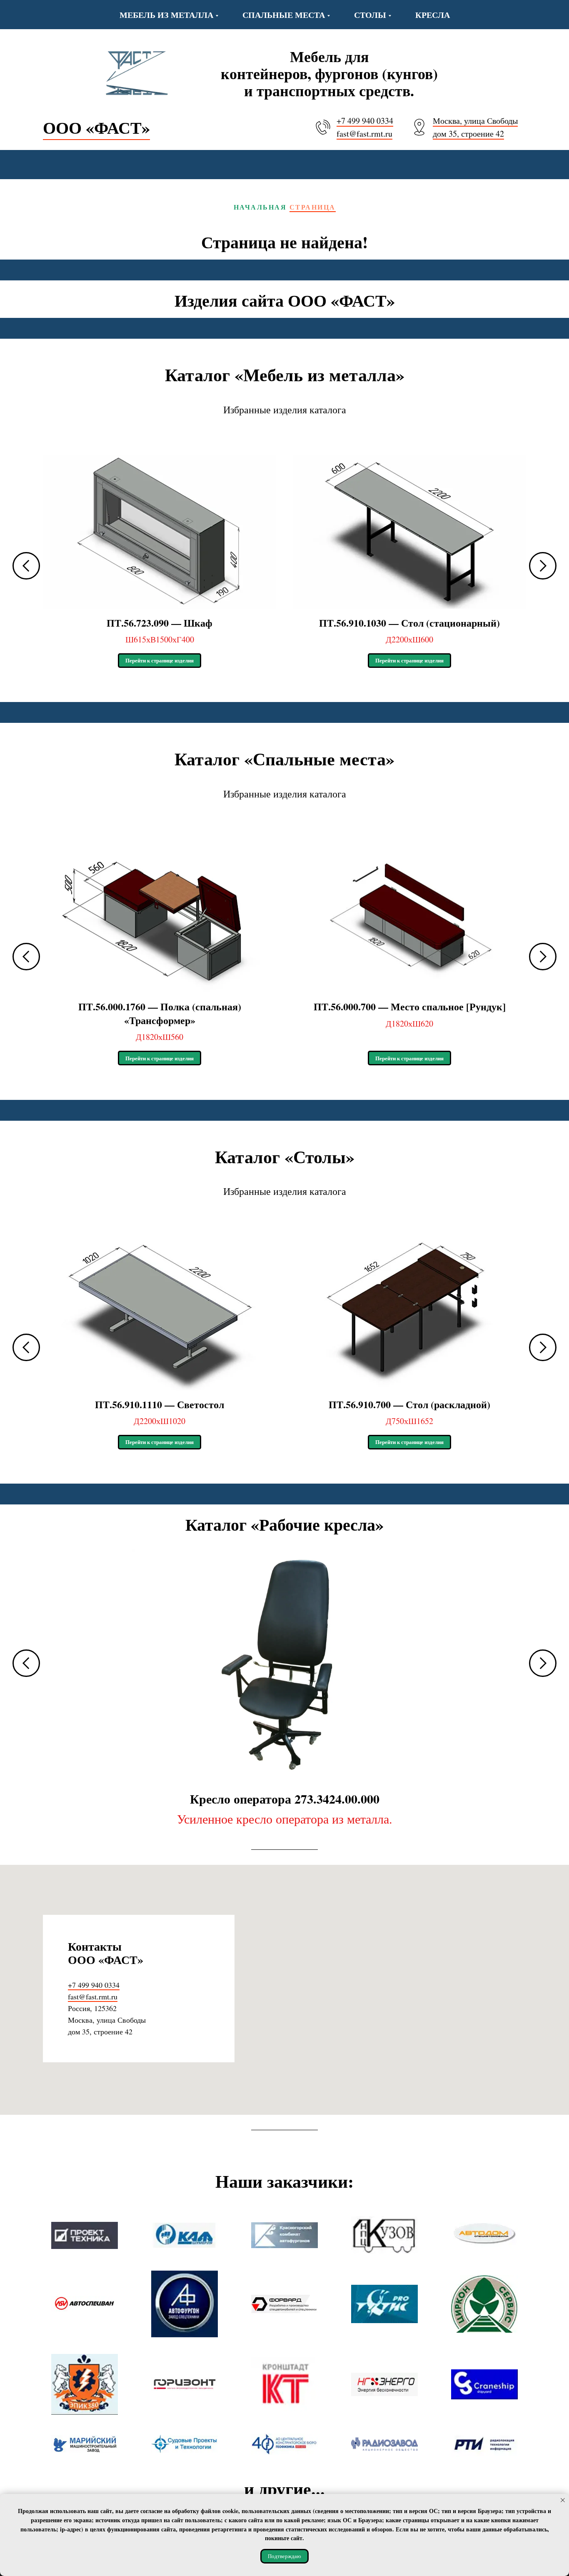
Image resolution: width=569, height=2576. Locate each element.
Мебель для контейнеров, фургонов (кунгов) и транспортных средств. (329, 73)
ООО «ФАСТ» (96, 127)
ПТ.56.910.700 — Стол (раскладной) (409, 1404)
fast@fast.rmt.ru (364, 134)
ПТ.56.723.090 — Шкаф (160, 623)
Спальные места (284, 15)
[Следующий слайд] (543, 566)
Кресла (433, 15)
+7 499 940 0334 (365, 121)
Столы (370, 15)
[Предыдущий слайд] (26, 566)
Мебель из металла (166, 15)
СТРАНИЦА (313, 207)
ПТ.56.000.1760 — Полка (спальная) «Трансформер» (160, 1013)
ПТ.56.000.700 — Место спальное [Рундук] (410, 1006)
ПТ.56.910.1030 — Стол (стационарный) (409, 623)
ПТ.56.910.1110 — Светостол (160, 1404)
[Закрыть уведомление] (563, 2500)
